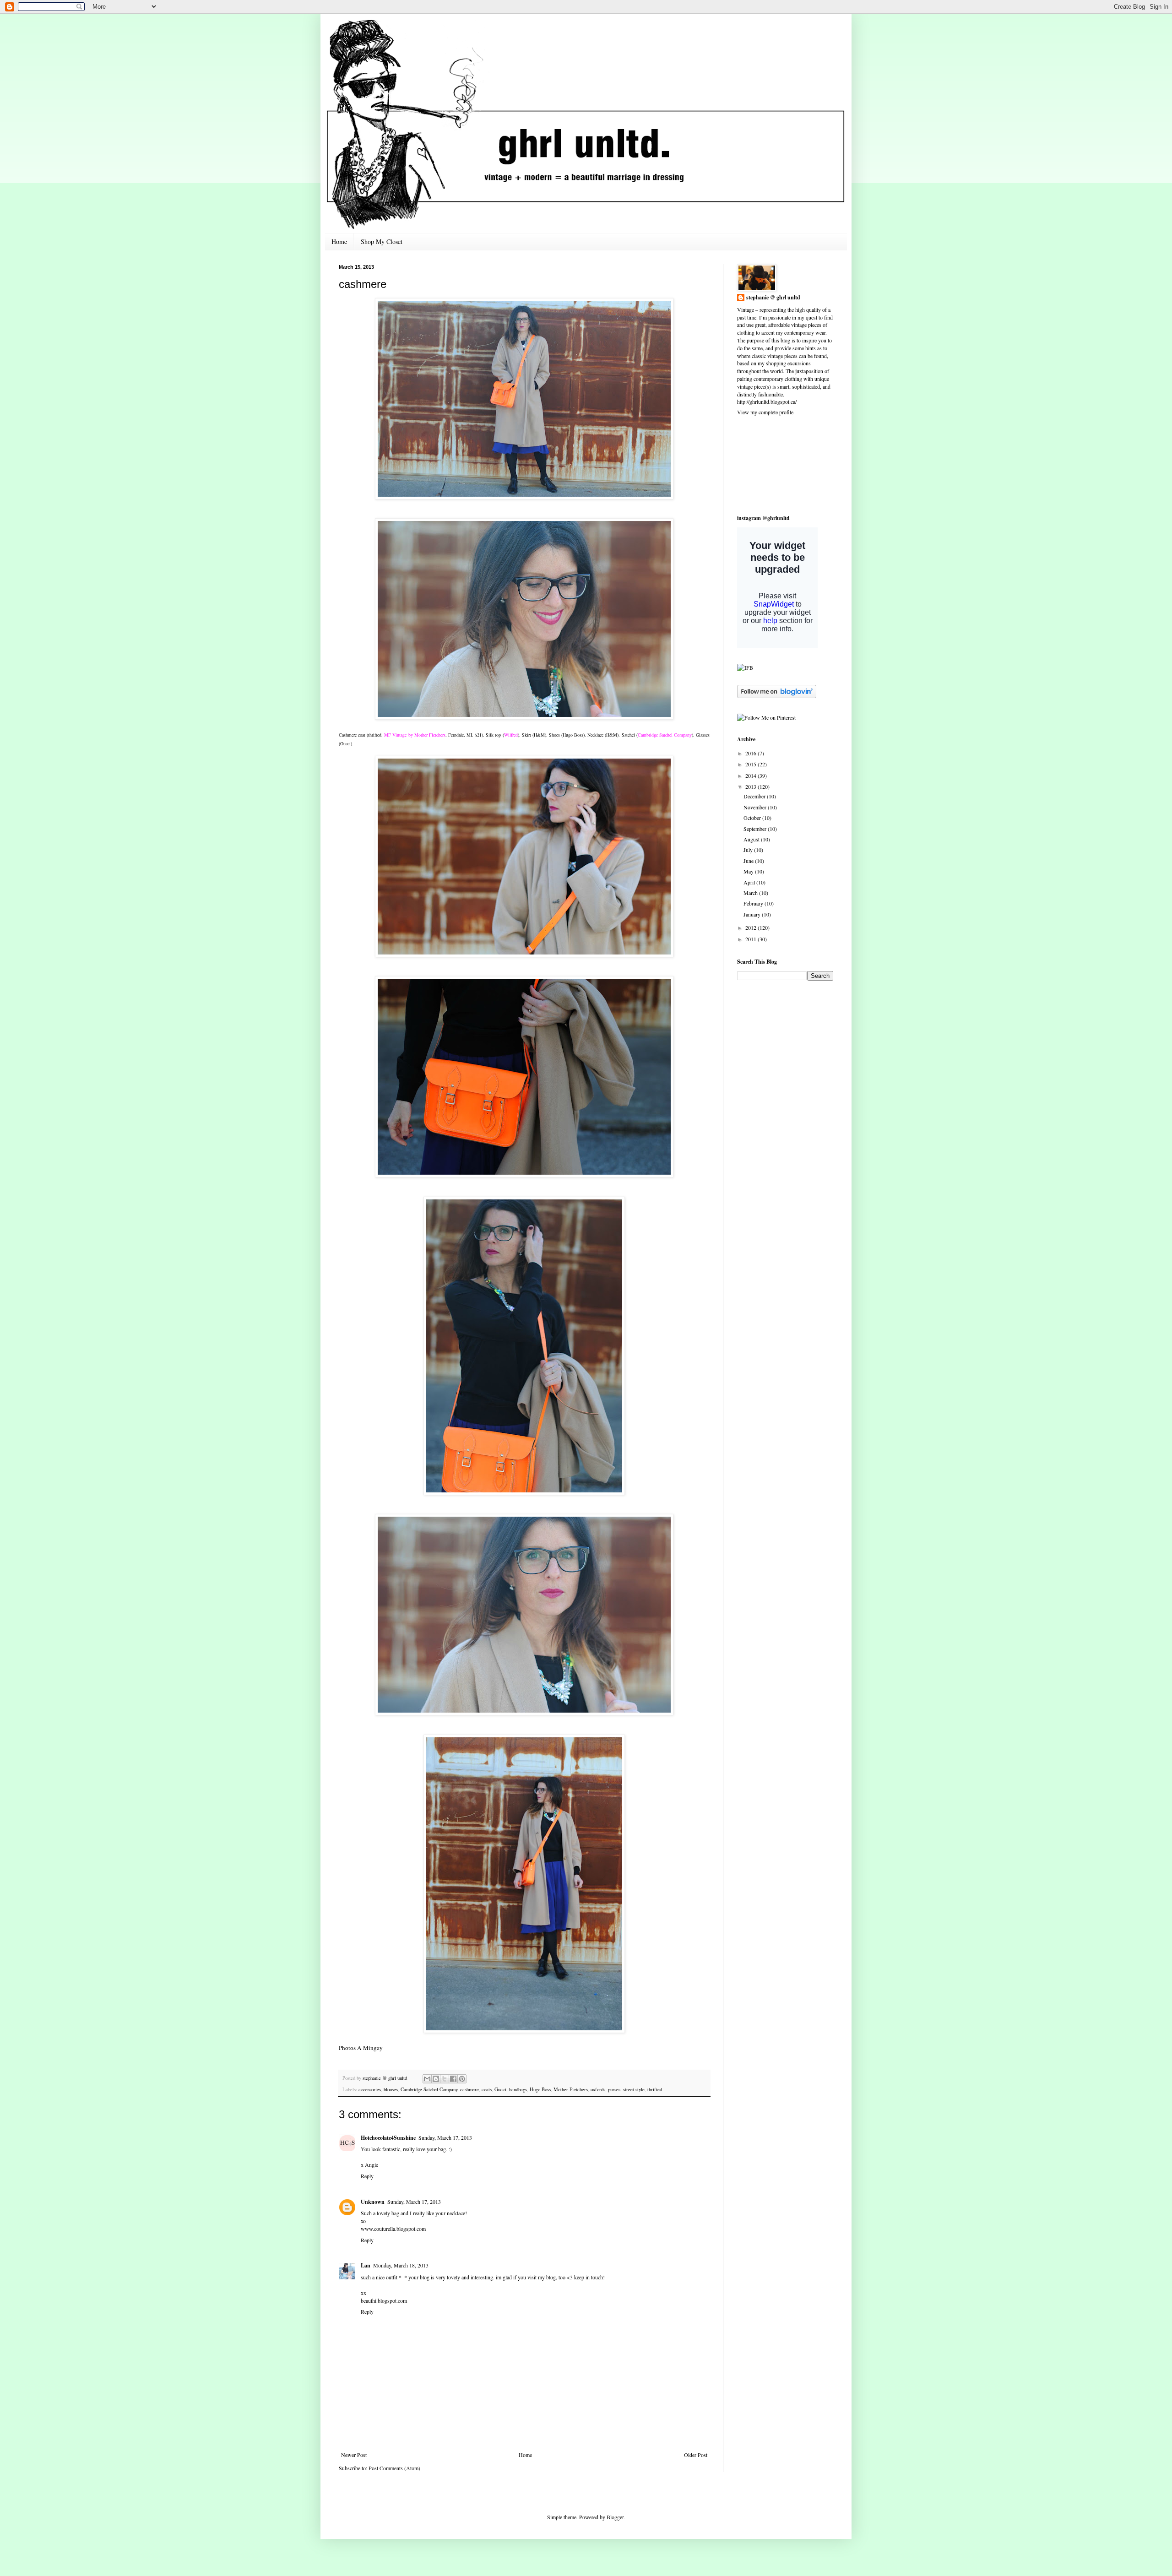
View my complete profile (765, 412)
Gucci (500, 2089)
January (753, 914)
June (749, 861)
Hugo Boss (540, 2089)
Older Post (696, 2455)
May (749, 871)
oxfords (598, 2089)
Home (339, 241)
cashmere (469, 2089)
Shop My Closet (382, 241)
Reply (367, 2176)
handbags (518, 2089)
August (752, 839)
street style (634, 2089)
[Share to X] (445, 2079)
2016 (751, 753)
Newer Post (354, 2455)
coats (487, 2089)
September (756, 829)
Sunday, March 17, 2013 (445, 2137)
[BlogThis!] (436, 2079)
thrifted (655, 2089)
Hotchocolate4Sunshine (388, 2138)
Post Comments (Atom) (394, 2468)
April (750, 882)
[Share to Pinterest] (462, 2079)
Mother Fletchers (571, 2089)
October (753, 818)
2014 (751, 776)
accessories (370, 2089)
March (751, 893)
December (755, 796)
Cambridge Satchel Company (429, 2089)
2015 (751, 764)
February (754, 903)
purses (614, 2089)
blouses (391, 2089)
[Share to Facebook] (453, 2079)
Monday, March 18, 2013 (401, 2265)
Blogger (615, 2517)
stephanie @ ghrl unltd (773, 298)
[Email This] (427, 2079)
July (749, 850)
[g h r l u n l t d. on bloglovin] (777, 696)
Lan (366, 2265)
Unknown (373, 2202)
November (756, 807)
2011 (751, 939)
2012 (751, 927)
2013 (751, 786)
